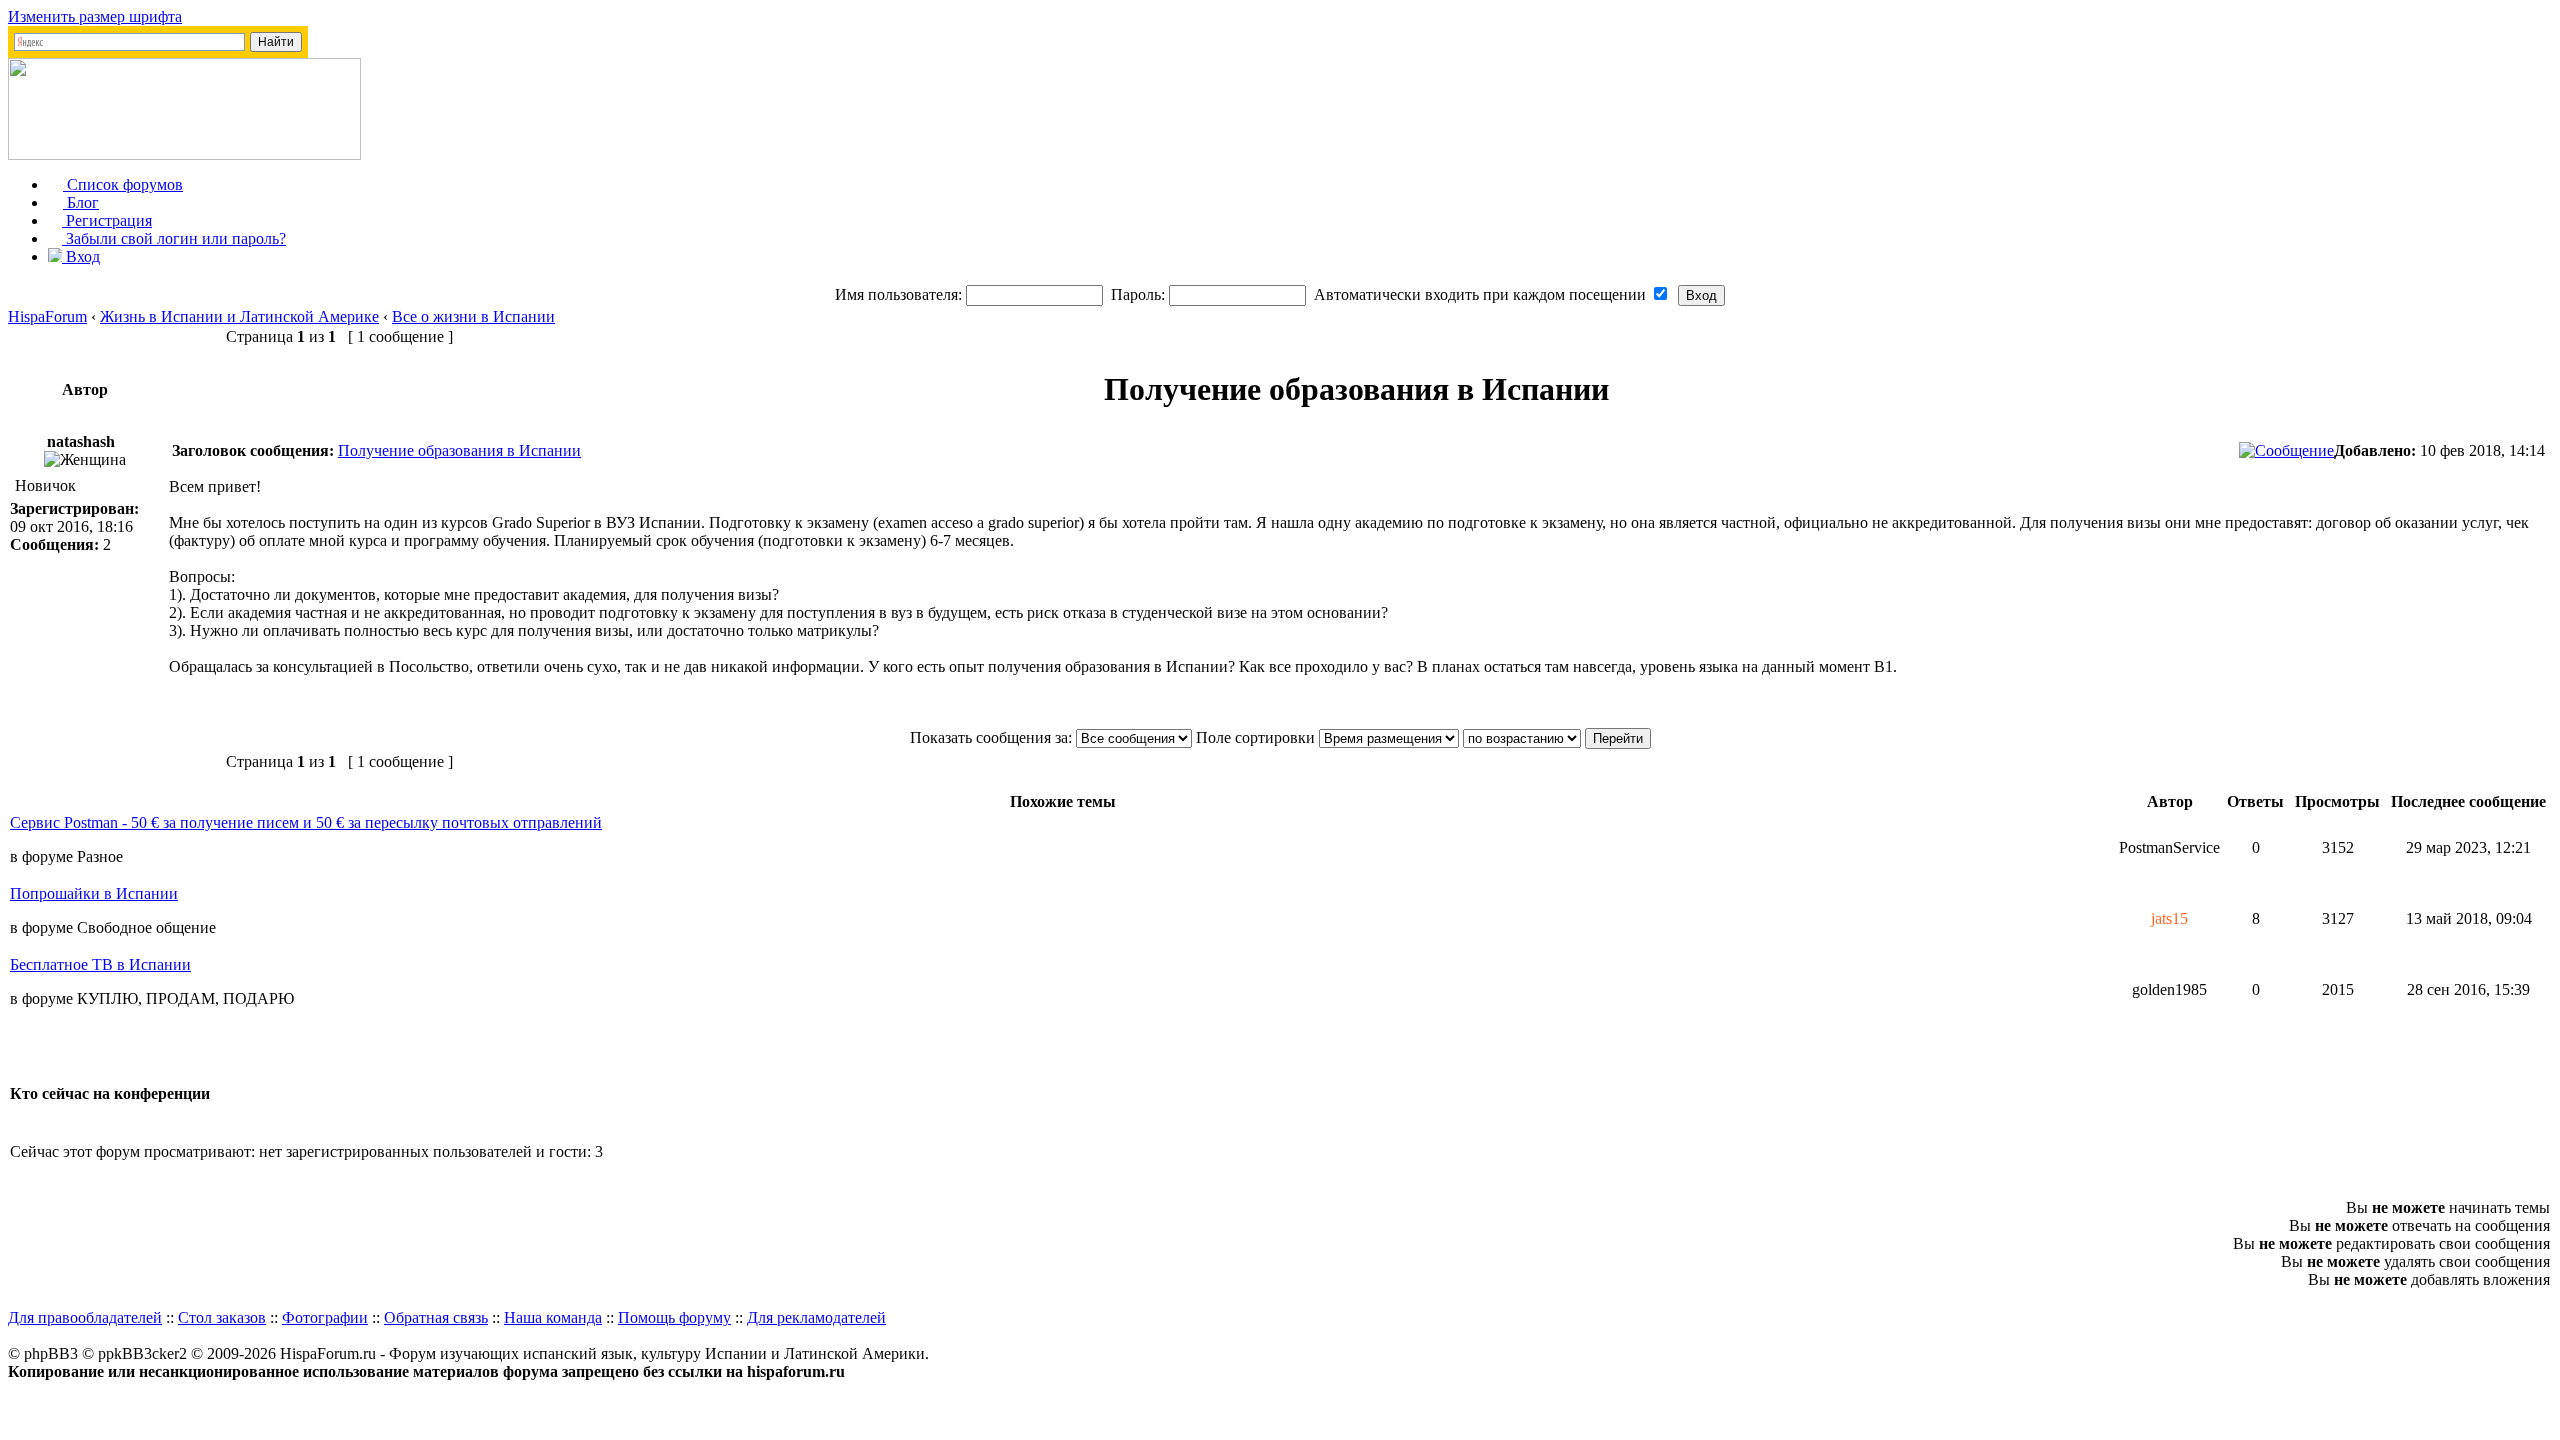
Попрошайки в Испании (94, 893)
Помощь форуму (674, 1317)
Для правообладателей (85, 1317)
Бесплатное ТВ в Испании (100, 964)
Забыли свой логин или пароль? (174, 238)
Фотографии (325, 1317)
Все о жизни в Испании (473, 316)
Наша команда (553, 1317)
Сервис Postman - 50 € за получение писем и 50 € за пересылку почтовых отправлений (306, 822)
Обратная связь (436, 1317)
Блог (81, 202)
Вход (81, 256)
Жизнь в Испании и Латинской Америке (239, 316)
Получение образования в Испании (459, 450)
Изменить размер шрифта (95, 16)
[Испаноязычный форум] (184, 154)
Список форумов (123, 184)
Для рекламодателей (816, 1317)
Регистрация (107, 220)
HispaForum (47, 316)
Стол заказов (222, 1317)
